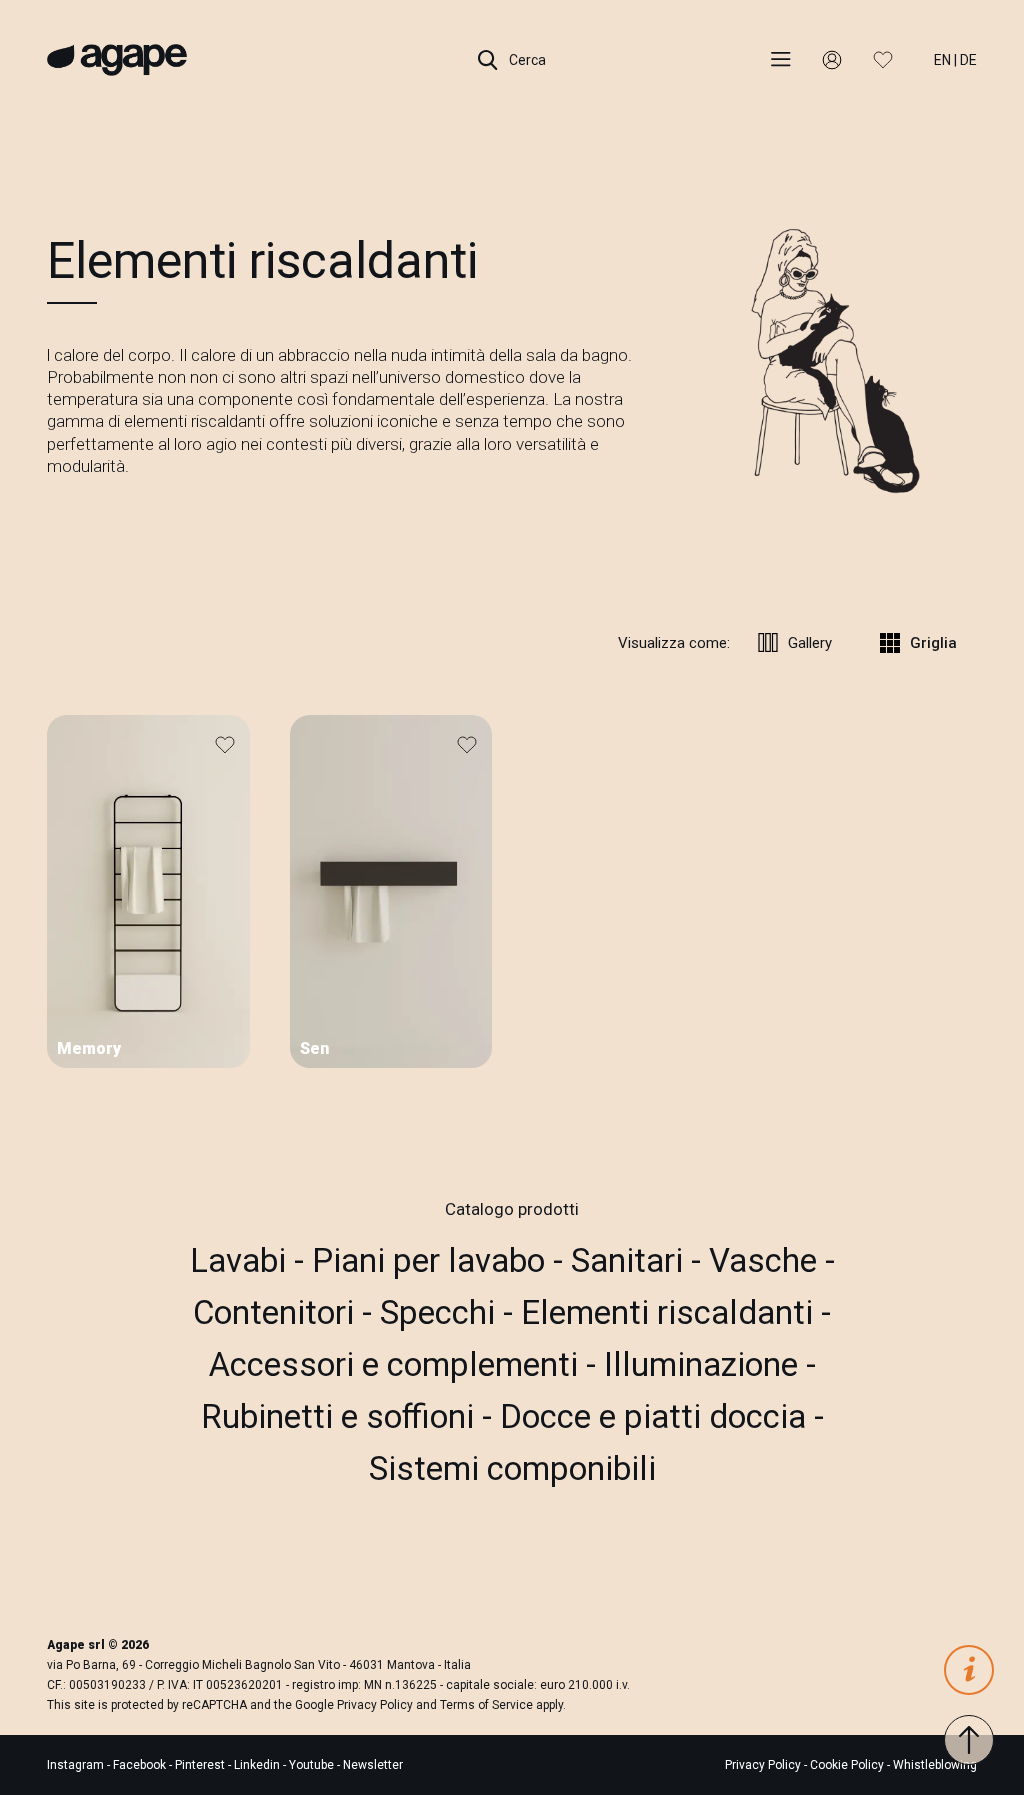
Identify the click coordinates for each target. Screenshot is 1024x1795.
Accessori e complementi (397, 1364)
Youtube (313, 1765)
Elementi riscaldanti (671, 1312)
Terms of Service (486, 1705)
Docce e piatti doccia (657, 1416)
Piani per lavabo (432, 1260)
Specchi (441, 1312)
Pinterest (201, 1765)
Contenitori (277, 1312)
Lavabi (242, 1260)
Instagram (77, 1765)
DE (968, 60)
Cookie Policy (847, 1765)
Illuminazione (705, 1364)
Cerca (526, 60)
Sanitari (631, 1260)
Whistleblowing (935, 1765)
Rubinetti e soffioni (341, 1416)
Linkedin (258, 1765)
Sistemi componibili (512, 1468)
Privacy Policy (375, 1705)
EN (942, 60)
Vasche (767, 1260)
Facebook (141, 1765)
